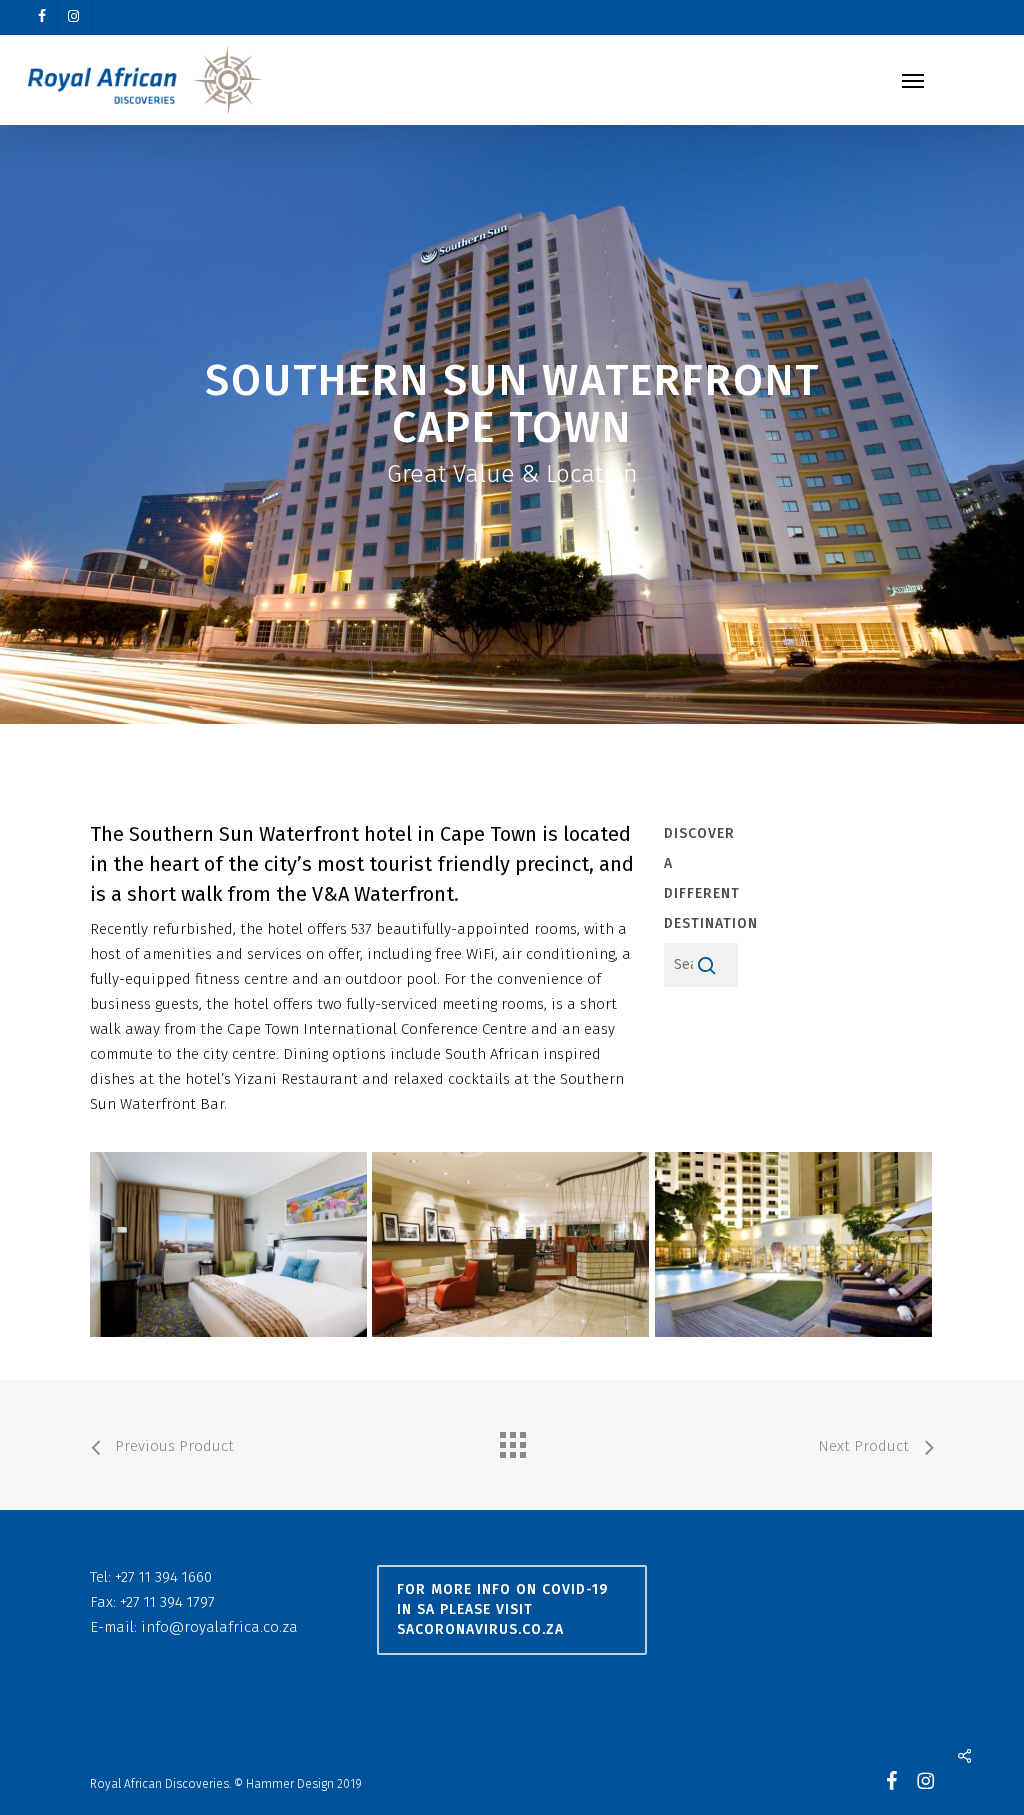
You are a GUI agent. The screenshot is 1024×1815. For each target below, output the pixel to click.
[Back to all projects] (512, 1440)
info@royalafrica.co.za (219, 1627)
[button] (913, 80)
